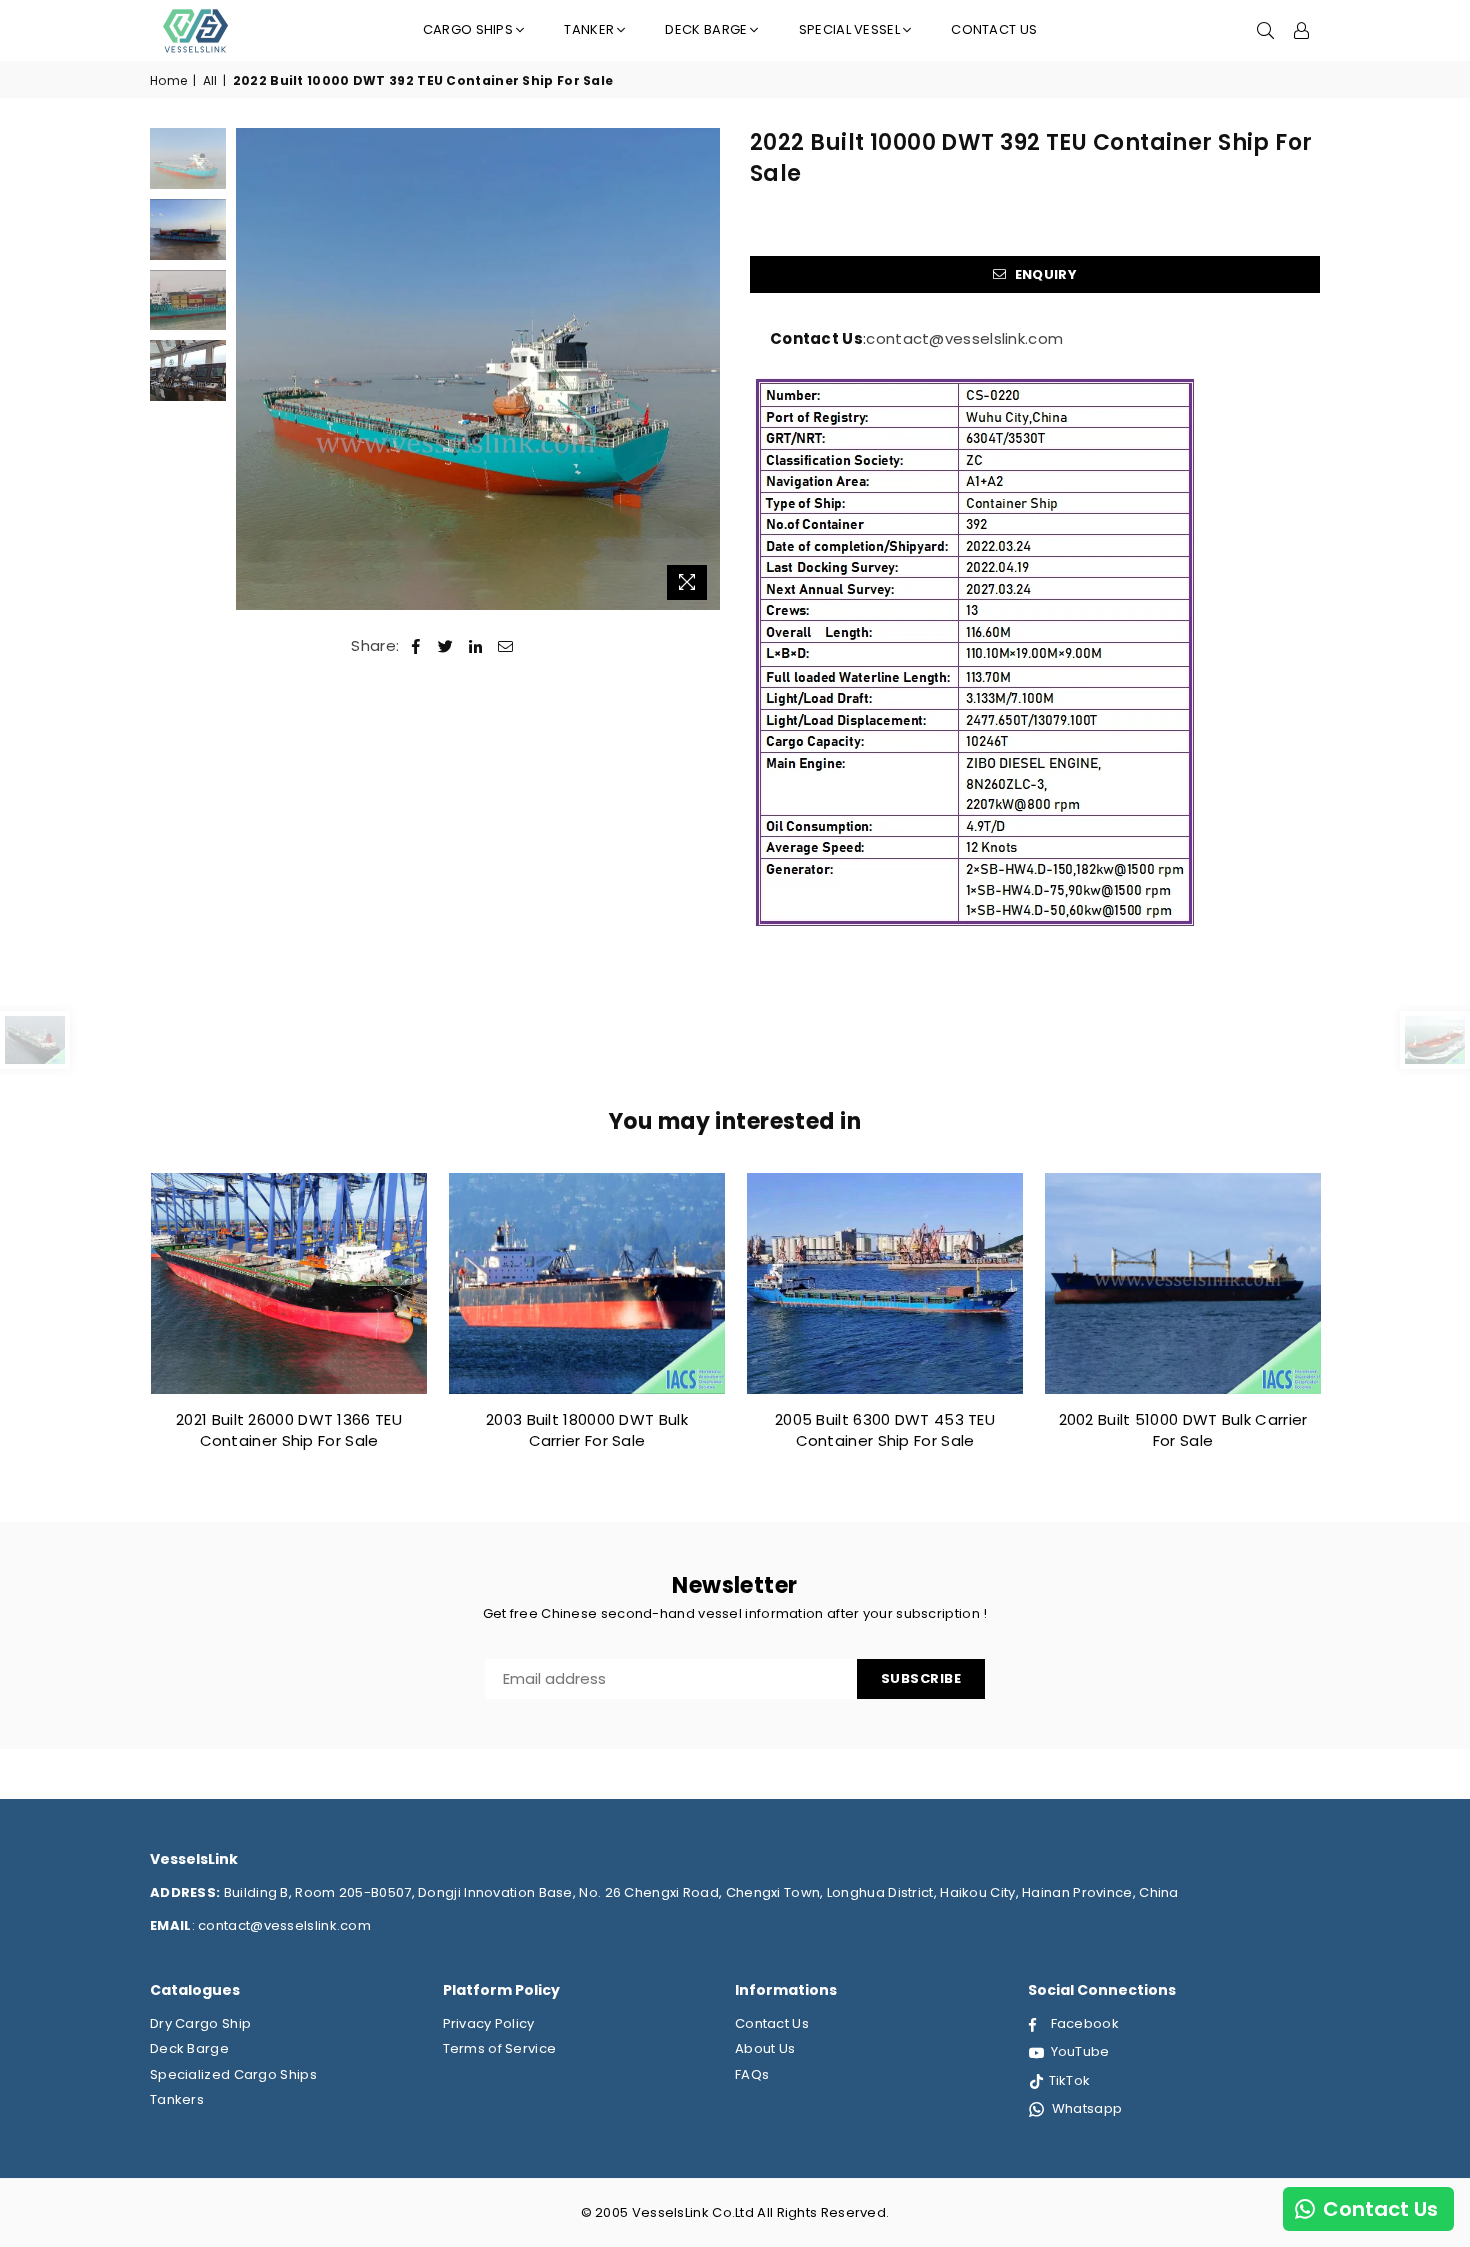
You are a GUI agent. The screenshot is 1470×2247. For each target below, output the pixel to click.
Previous (253, 369)
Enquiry (1043, 274)
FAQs (752, 2074)
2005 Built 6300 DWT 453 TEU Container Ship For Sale (885, 1430)
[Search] (1266, 30)
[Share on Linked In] (475, 645)
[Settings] (1302, 30)
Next (702, 369)
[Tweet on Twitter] (446, 645)
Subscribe (921, 1678)
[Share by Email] (506, 645)
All (210, 81)
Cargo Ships (468, 29)
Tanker (589, 29)
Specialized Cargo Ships (233, 2074)
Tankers (177, 2099)
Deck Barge (189, 2048)
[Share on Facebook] (416, 645)
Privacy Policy (489, 2023)
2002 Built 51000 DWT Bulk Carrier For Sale (1183, 1430)
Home (168, 81)
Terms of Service (500, 2048)
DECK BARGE (706, 29)
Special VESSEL (849, 29)
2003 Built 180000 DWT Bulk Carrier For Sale (587, 1430)
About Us (765, 2048)
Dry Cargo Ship (200, 2023)
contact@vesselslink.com (964, 338)
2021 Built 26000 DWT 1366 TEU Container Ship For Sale (289, 1430)
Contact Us (994, 29)
